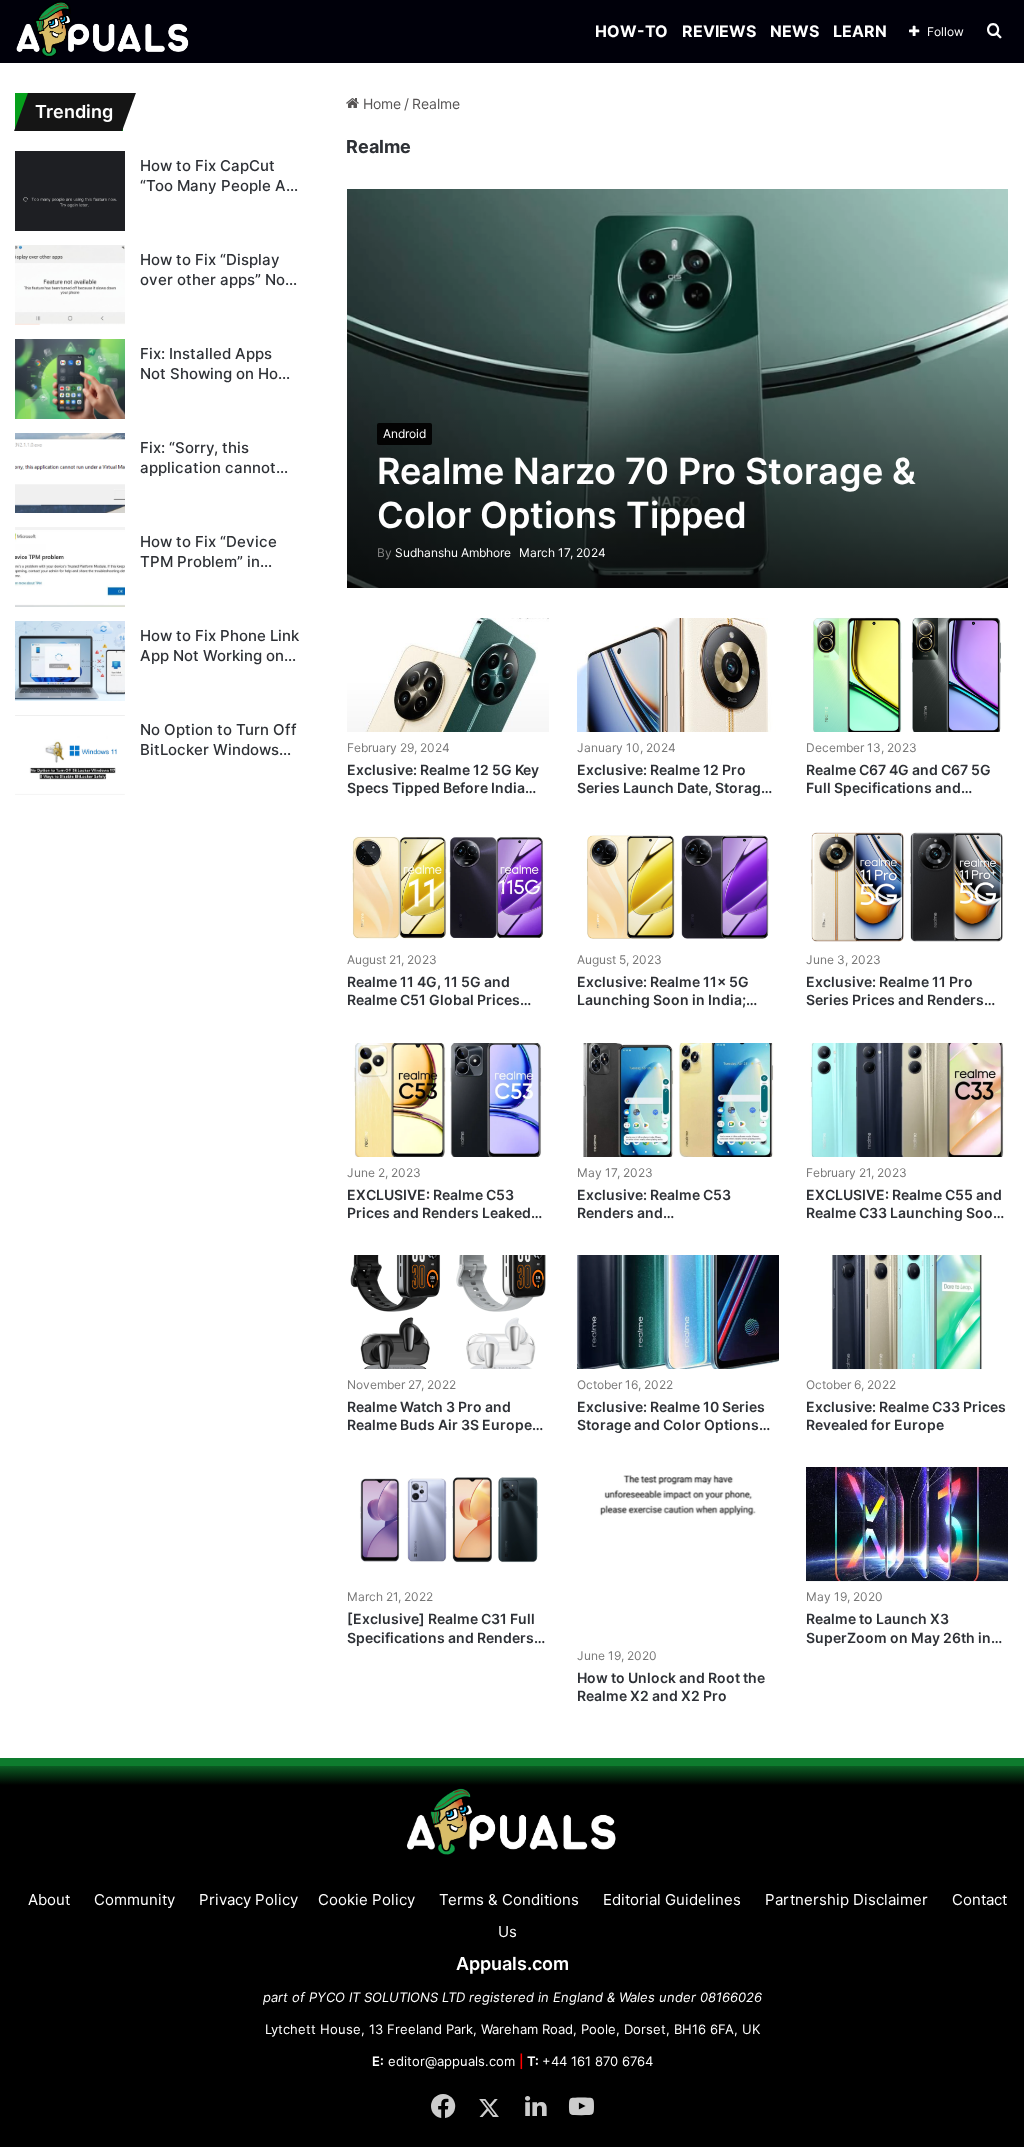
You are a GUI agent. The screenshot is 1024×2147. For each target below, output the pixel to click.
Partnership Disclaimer (846, 1899)
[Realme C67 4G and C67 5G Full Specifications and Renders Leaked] (907, 675)
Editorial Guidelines (672, 1899)
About (49, 1899)
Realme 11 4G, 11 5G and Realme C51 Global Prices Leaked (433, 999)
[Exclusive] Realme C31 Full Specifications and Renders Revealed (441, 1636)
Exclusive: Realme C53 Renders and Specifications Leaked (654, 1212)
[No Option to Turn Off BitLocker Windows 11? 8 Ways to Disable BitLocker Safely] (70, 755)
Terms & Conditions (509, 1899)
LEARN (860, 31)
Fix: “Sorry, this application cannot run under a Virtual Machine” (208, 457)
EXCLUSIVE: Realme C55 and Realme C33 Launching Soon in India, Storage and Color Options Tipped (904, 1222)
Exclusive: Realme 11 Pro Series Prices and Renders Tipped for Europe (895, 999)
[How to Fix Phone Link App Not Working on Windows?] (70, 661)
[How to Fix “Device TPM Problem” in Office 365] (70, 567)
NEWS (794, 31)
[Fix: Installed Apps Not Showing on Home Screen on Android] (70, 379)
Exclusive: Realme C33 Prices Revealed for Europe (906, 1415)
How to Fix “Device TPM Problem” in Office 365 (208, 551)
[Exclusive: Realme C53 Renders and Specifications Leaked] (678, 1100)
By (386, 552)
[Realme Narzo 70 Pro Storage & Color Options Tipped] (678, 388)
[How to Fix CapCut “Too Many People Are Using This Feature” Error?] (70, 191)
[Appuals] (103, 31)
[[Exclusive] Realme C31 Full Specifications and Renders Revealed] (448, 1524)
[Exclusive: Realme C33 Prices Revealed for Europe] (907, 1312)
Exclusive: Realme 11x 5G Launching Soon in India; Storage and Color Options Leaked (668, 1009)
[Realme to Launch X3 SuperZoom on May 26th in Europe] (907, 1524)
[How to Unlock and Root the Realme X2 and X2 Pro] (678, 1553)
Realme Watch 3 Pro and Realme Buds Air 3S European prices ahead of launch (448, 1424)
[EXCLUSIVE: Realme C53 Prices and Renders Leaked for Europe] (448, 1100)
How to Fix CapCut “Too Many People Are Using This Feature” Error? (220, 175)
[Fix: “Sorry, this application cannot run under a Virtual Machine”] (70, 473)
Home (380, 103)
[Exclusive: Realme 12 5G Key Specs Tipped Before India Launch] (448, 675)
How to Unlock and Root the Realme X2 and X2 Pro (671, 1686)
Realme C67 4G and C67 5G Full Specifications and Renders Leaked (898, 787)
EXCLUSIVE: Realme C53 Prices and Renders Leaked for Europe (439, 1212)
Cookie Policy (366, 1899)
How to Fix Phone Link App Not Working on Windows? (219, 645)
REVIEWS (719, 31)
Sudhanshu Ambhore (444, 552)
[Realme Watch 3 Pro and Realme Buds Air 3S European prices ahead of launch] (448, 1312)
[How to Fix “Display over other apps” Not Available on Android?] (70, 285)
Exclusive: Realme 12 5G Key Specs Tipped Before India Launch (443, 787)
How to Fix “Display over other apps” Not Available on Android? (219, 269)
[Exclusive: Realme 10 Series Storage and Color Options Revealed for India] (678, 1312)
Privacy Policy (248, 1899)
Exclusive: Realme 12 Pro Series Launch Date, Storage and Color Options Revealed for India (673, 797)
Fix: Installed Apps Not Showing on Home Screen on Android (220, 363)
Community (134, 1899)
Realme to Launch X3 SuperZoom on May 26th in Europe (898, 1636)
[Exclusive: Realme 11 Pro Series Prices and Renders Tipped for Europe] (907, 887)
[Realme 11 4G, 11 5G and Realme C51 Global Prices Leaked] (448, 887)
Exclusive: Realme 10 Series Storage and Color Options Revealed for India (671, 1424)
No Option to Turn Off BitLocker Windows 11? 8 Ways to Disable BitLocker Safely (218, 739)
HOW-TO (631, 31)
